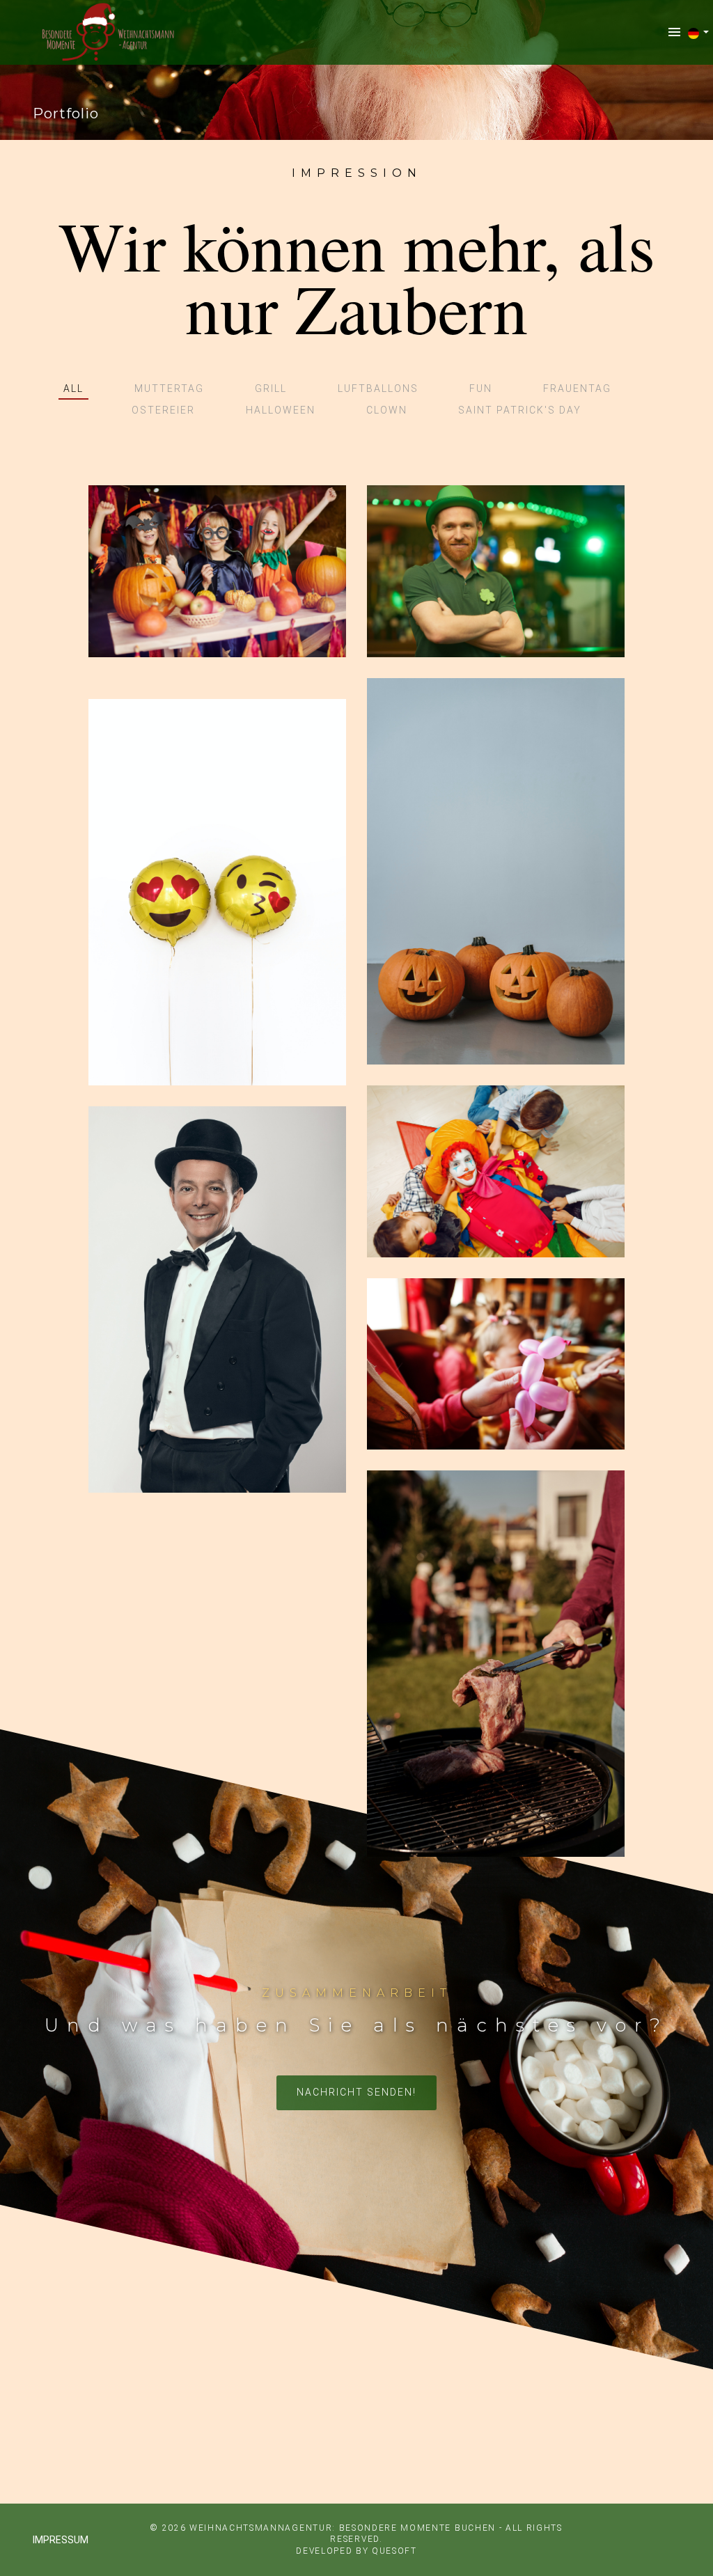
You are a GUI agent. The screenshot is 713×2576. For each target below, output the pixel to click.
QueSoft (394, 2551)
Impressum (61, 2540)
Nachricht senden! (356, 2092)
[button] (699, 33)
